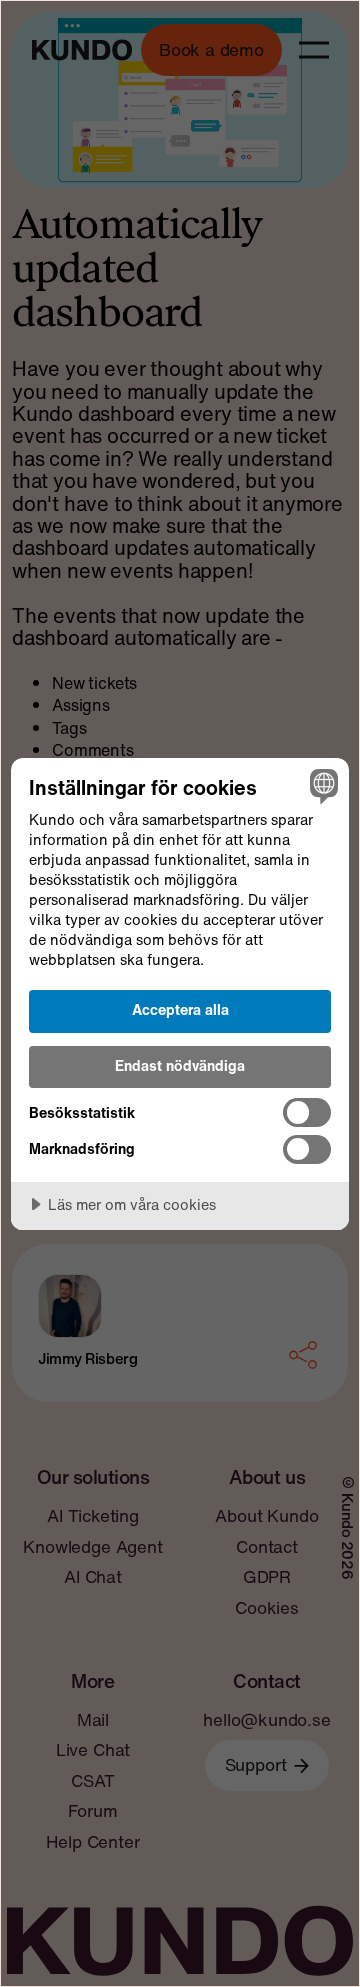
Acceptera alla (180, 1009)
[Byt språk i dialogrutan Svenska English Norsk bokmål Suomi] (321, 786)
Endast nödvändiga (180, 1065)
